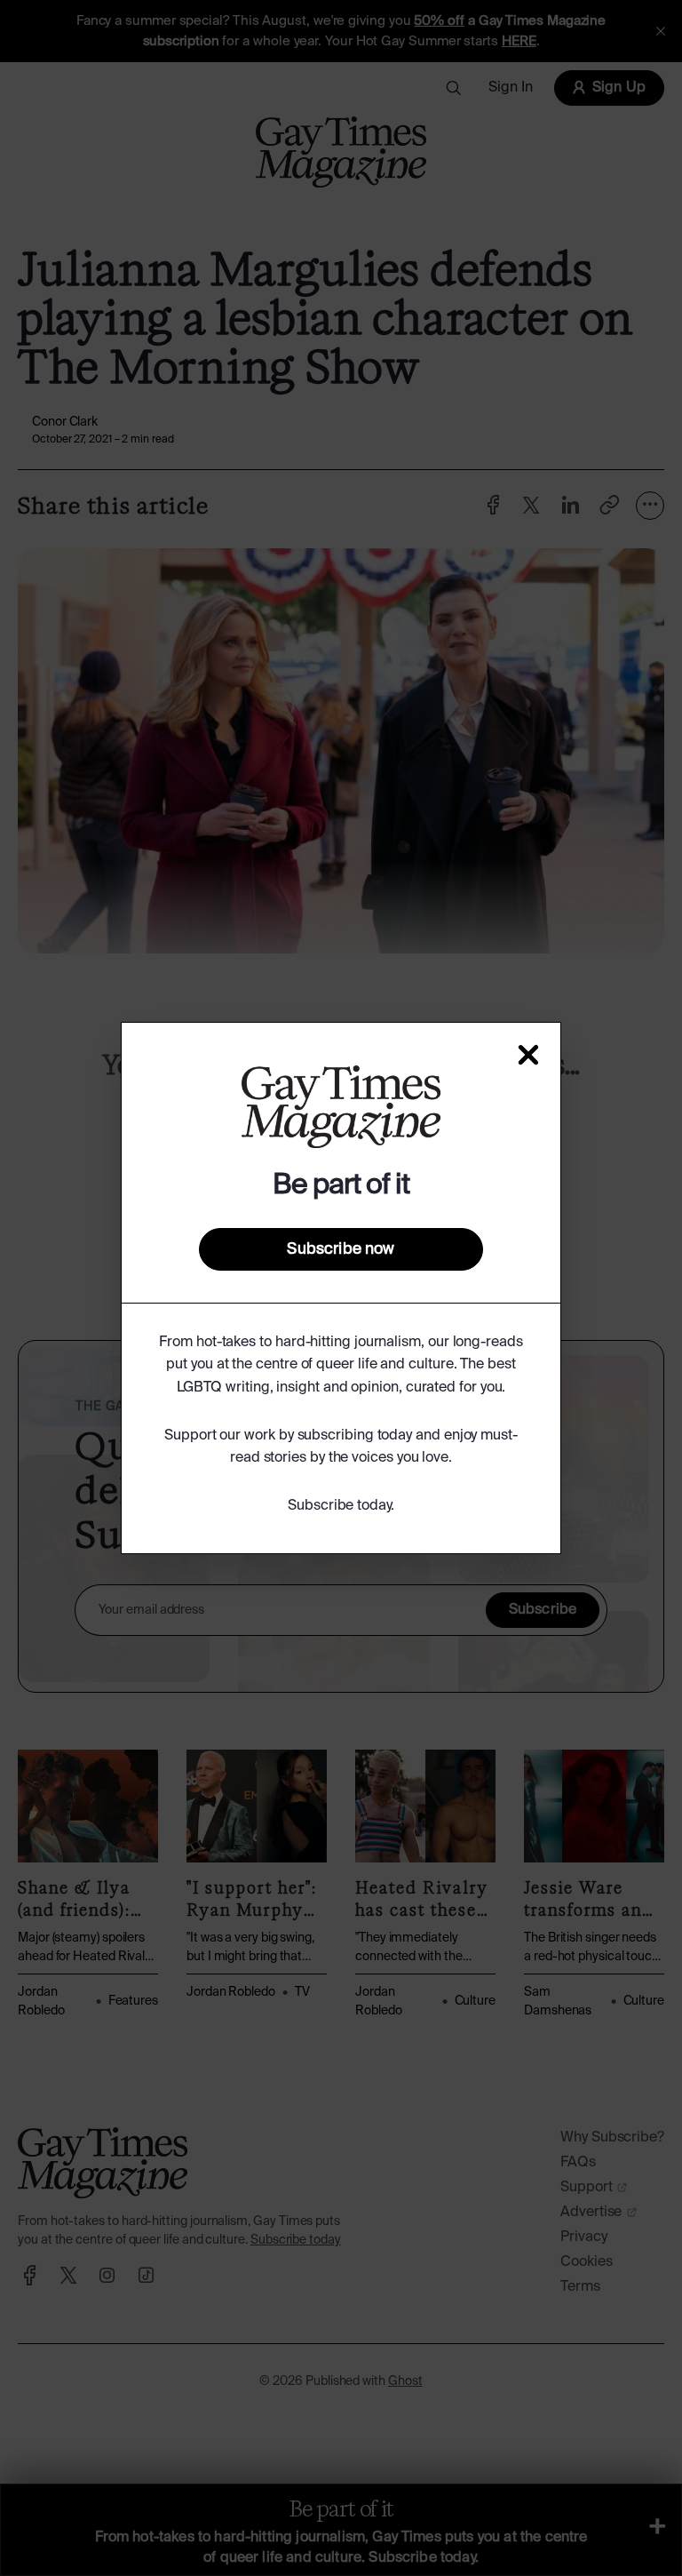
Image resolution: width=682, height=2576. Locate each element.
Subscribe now (341, 1249)
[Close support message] (528, 1055)
